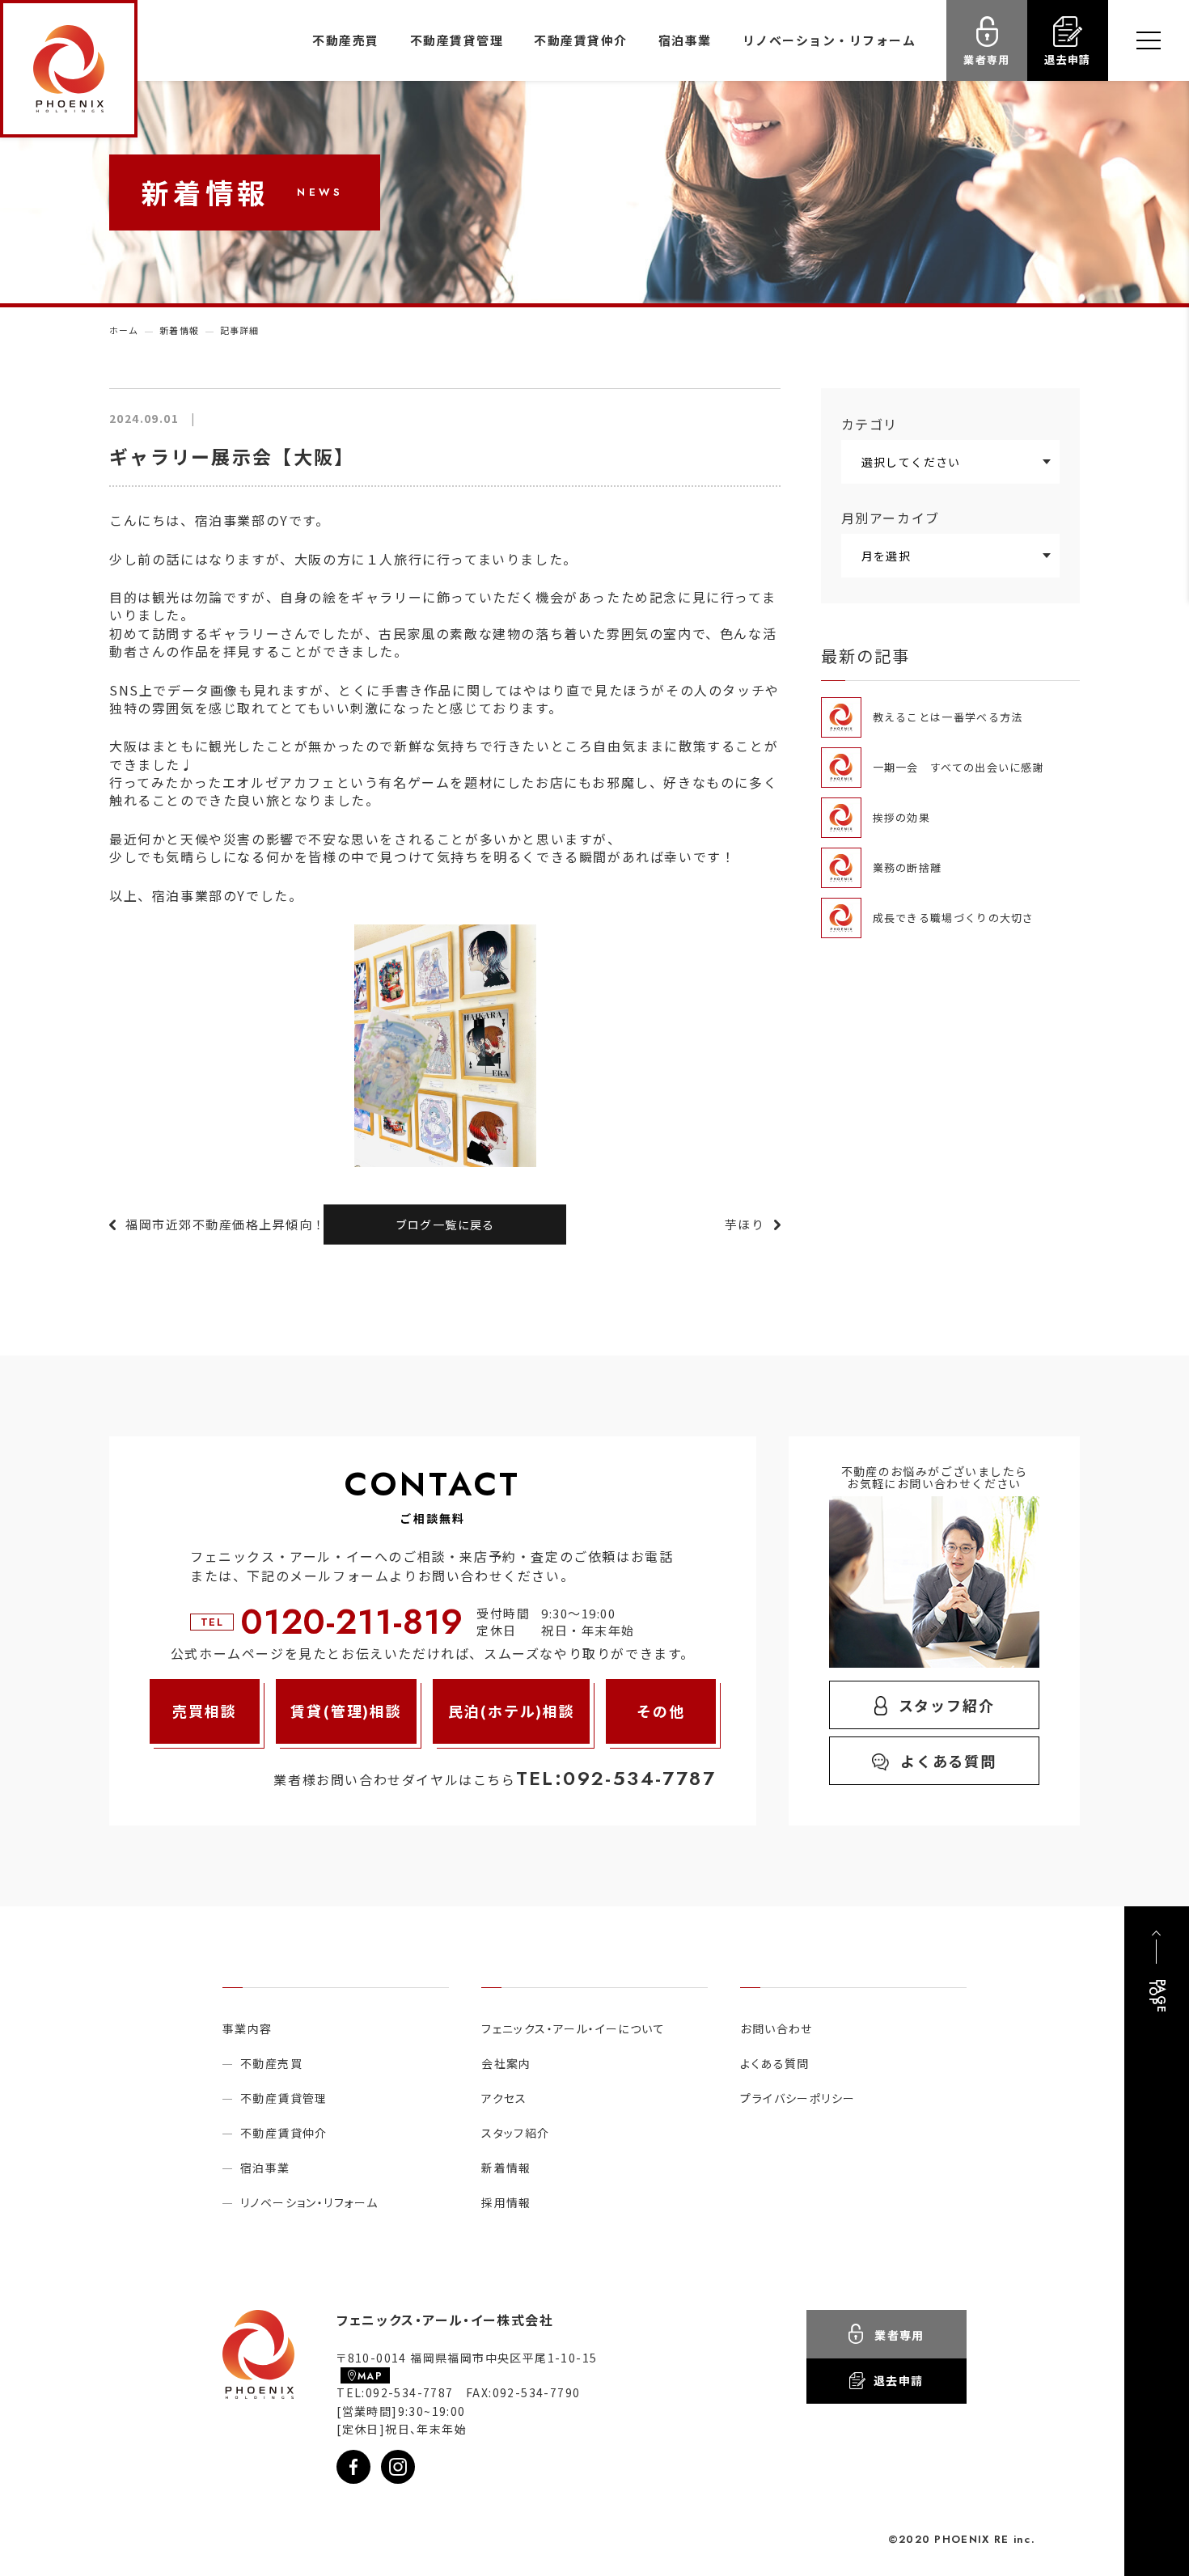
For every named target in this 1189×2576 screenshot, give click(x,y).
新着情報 (506, 2168)
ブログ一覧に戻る (445, 1225)
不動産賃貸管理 (457, 40)
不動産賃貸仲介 (581, 40)
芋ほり (745, 1224)
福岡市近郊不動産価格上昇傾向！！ (232, 1224)
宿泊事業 (685, 40)
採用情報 (506, 2202)
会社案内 (506, 2063)
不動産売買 (346, 40)
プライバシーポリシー (798, 2098)
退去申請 (1067, 59)
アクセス (504, 2098)
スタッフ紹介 (947, 1705)
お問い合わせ (776, 2028)
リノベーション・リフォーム (829, 40)
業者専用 (986, 59)
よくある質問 (948, 1761)
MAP (370, 2376)
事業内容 (248, 2028)
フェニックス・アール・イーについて (573, 2028)
